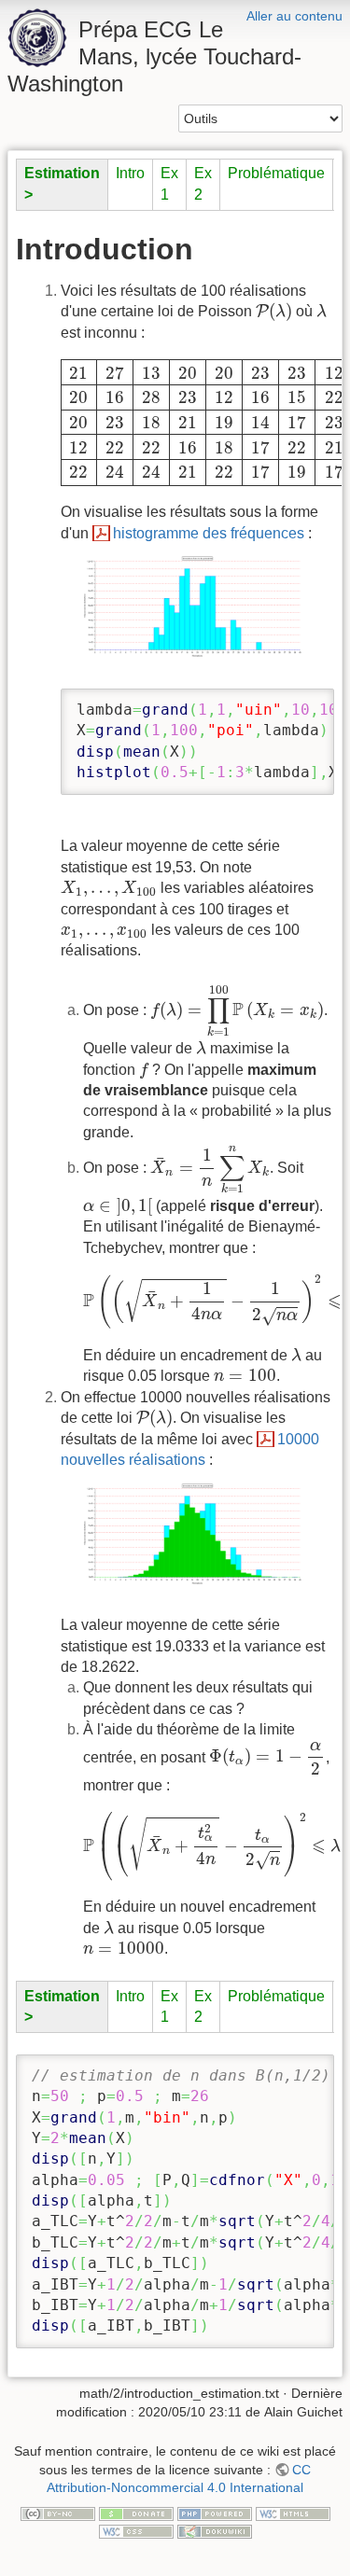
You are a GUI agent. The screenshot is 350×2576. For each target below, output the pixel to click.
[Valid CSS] (136, 2530)
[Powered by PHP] (215, 2513)
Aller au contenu (294, 16)
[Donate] (136, 2513)
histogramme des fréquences (209, 533)
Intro (130, 173)
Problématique (276, 173)
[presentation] (274, 312)
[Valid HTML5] (293, 2513)
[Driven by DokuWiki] (215, 2530)
